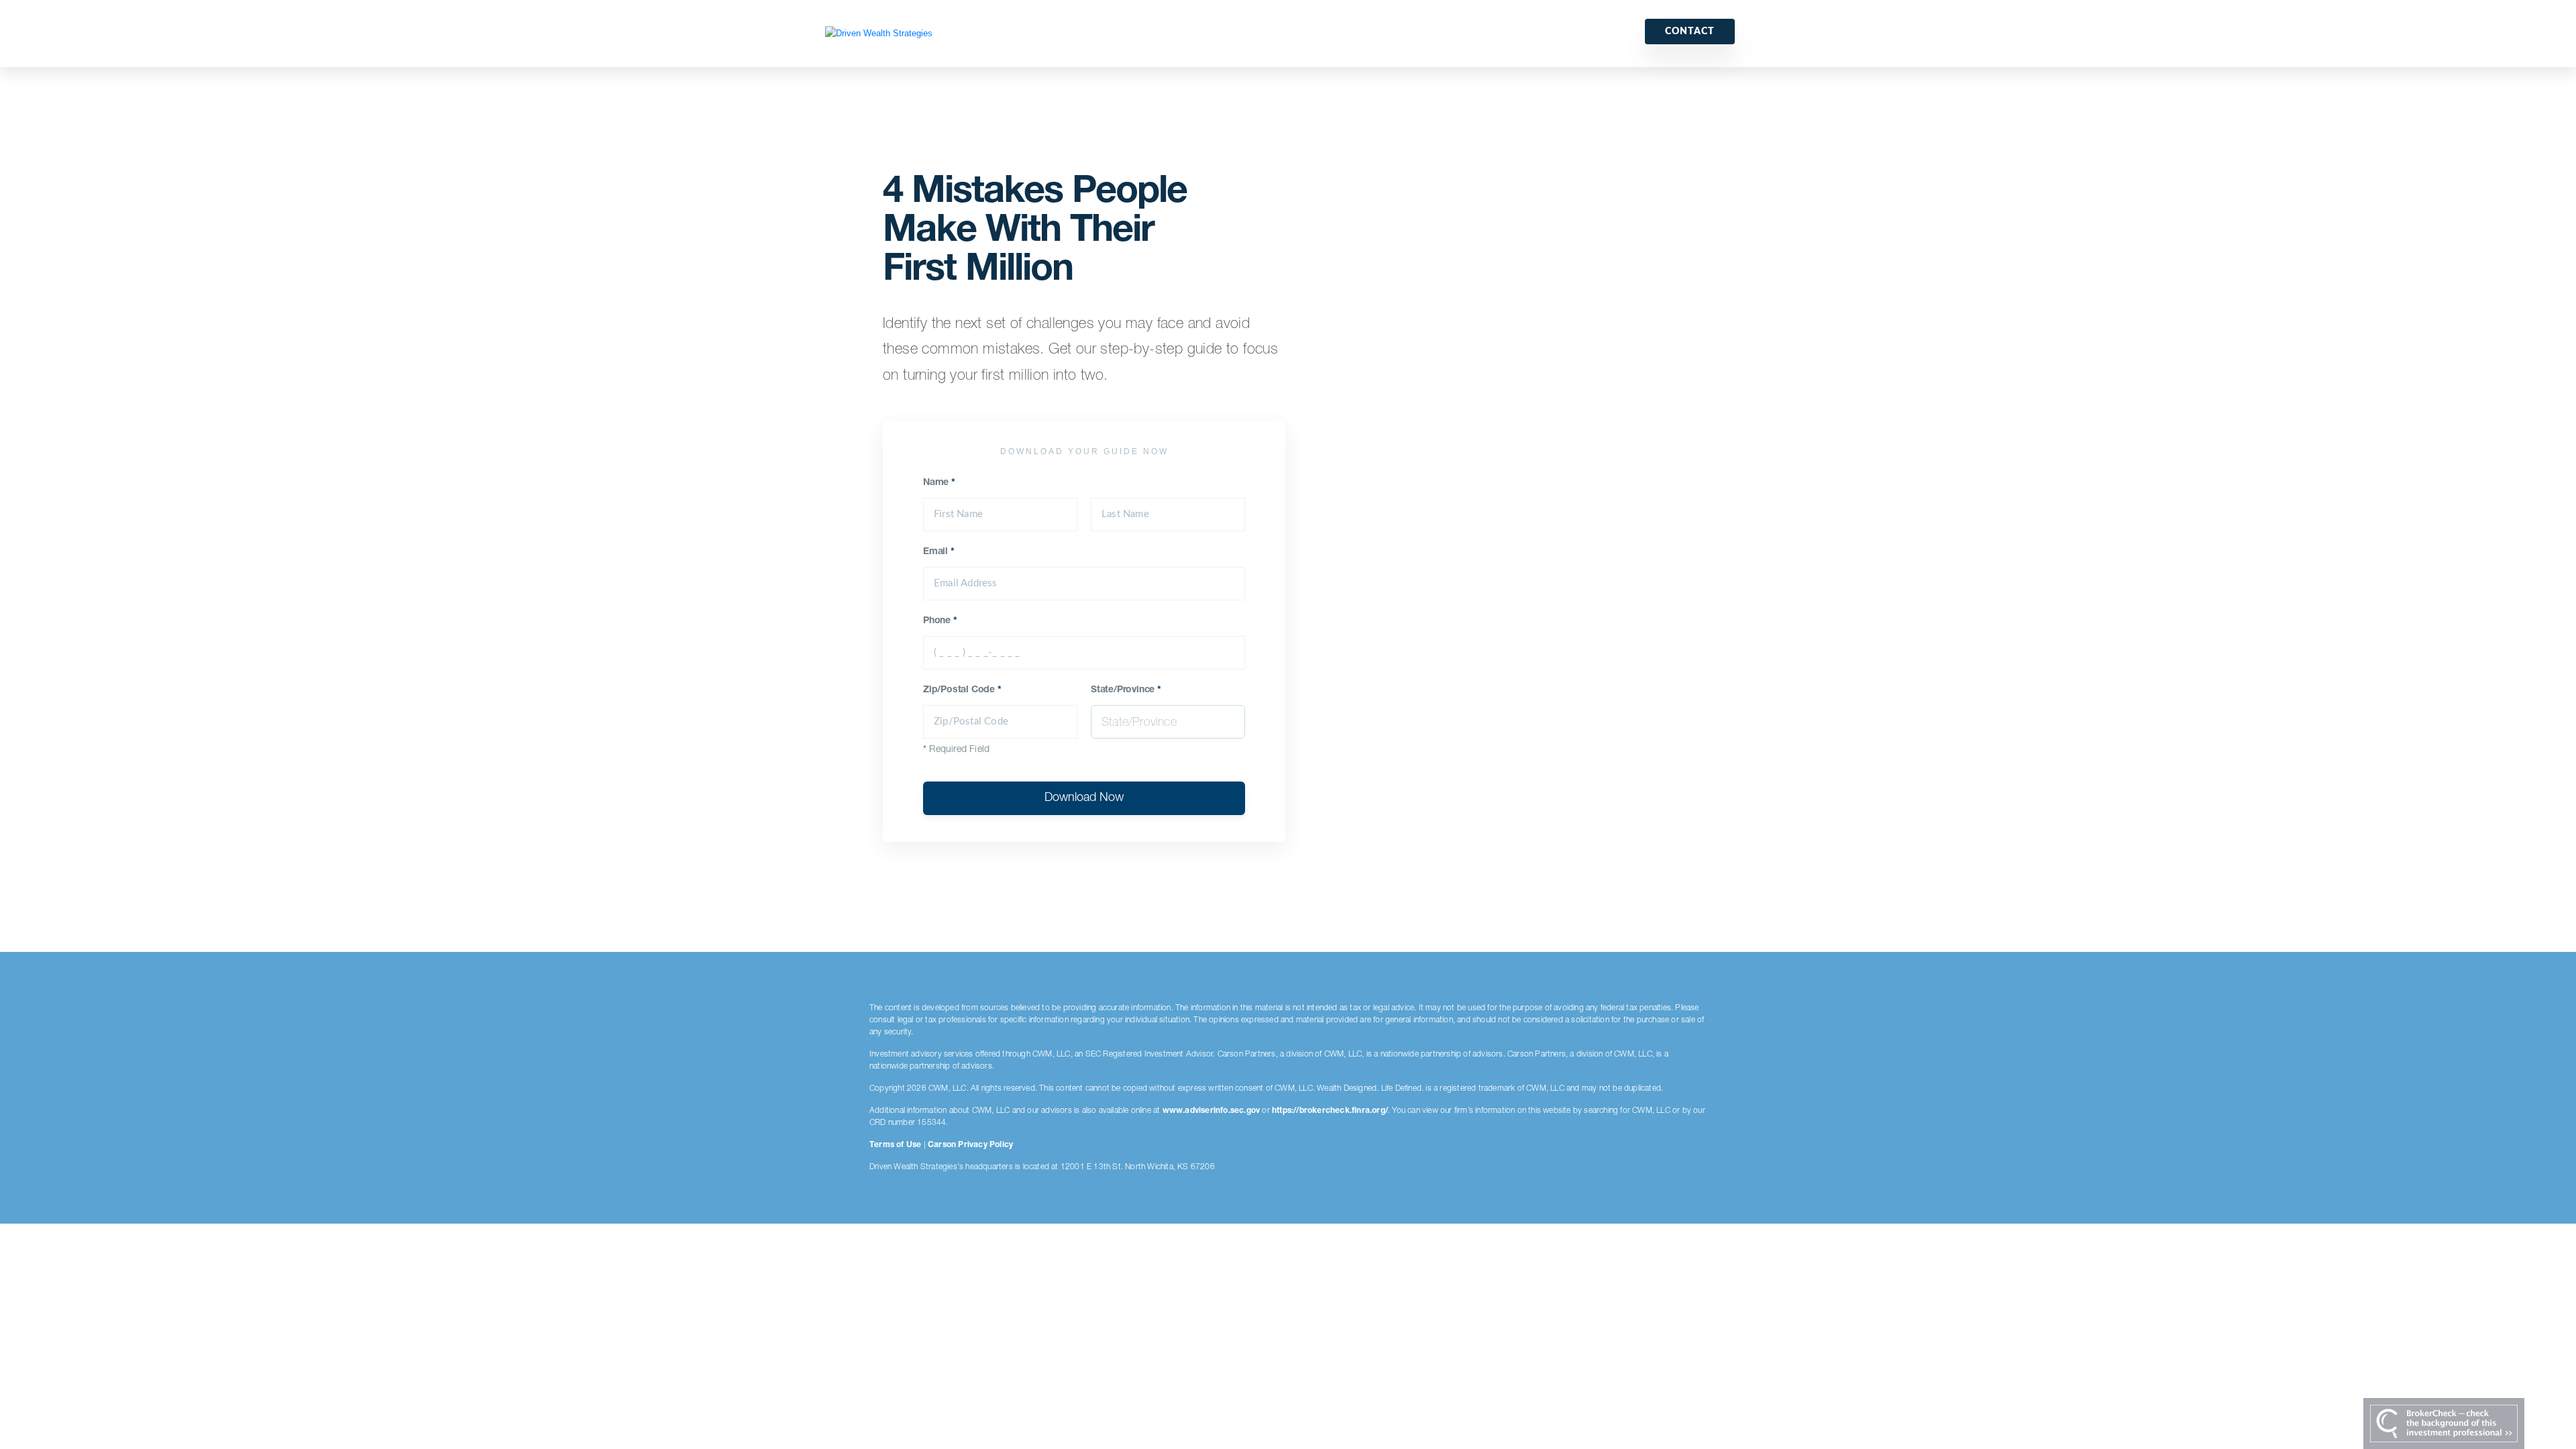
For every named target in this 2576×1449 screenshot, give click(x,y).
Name (939, 483)
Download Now (1084, 798)
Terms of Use (895, 1145)
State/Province (1126, 690)
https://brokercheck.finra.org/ (1330, 1111)
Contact (1690, 32)
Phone (940, 621)
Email (939, 552)
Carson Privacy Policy (970, 1145)
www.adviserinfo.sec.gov (1212, 1111)
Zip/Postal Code (962, 690)
